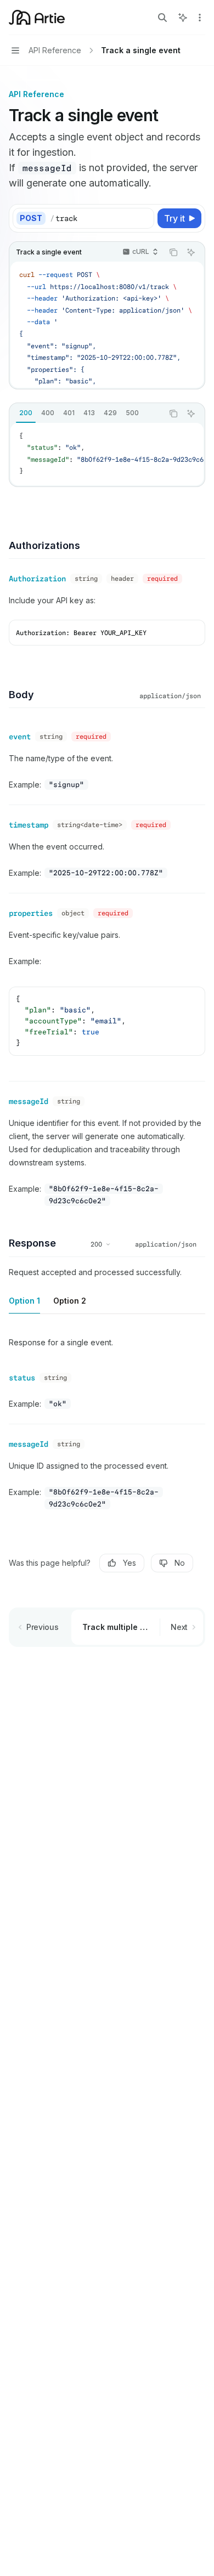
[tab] (26, 413)
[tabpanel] (107, 454)
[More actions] (200, 18)
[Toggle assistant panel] (183, 18)
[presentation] (107, 325)
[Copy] (144, 218)
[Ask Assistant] (191, 252)
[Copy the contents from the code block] (173, 252)
